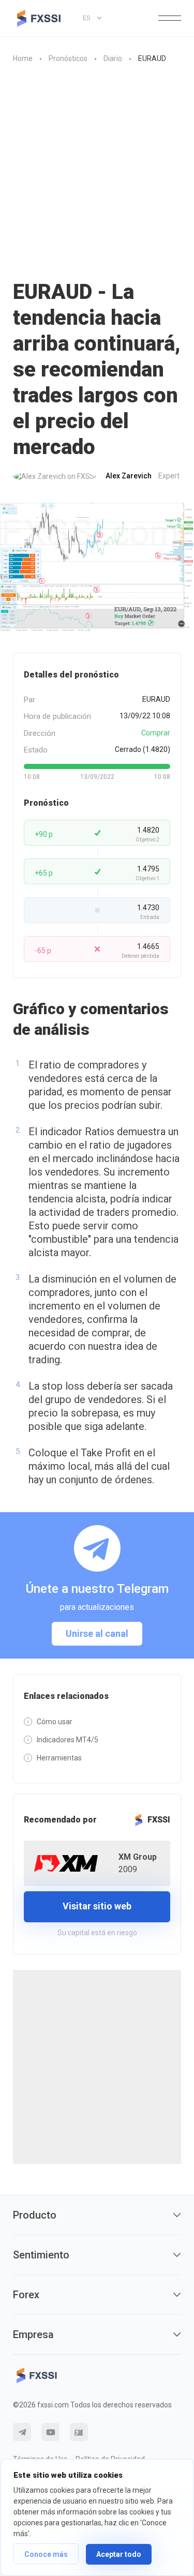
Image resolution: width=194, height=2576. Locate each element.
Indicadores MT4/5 (68, 1740)
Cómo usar (55, 1722)
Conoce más (46, 2554)
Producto (35, 2215)
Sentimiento (41, 2255)
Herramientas (59, 1758)
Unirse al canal (97, 1633)
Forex (26, 2295)
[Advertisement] (97, 177)
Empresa (33, 2334)
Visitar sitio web (97, 1906)
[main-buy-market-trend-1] (97, 567)
